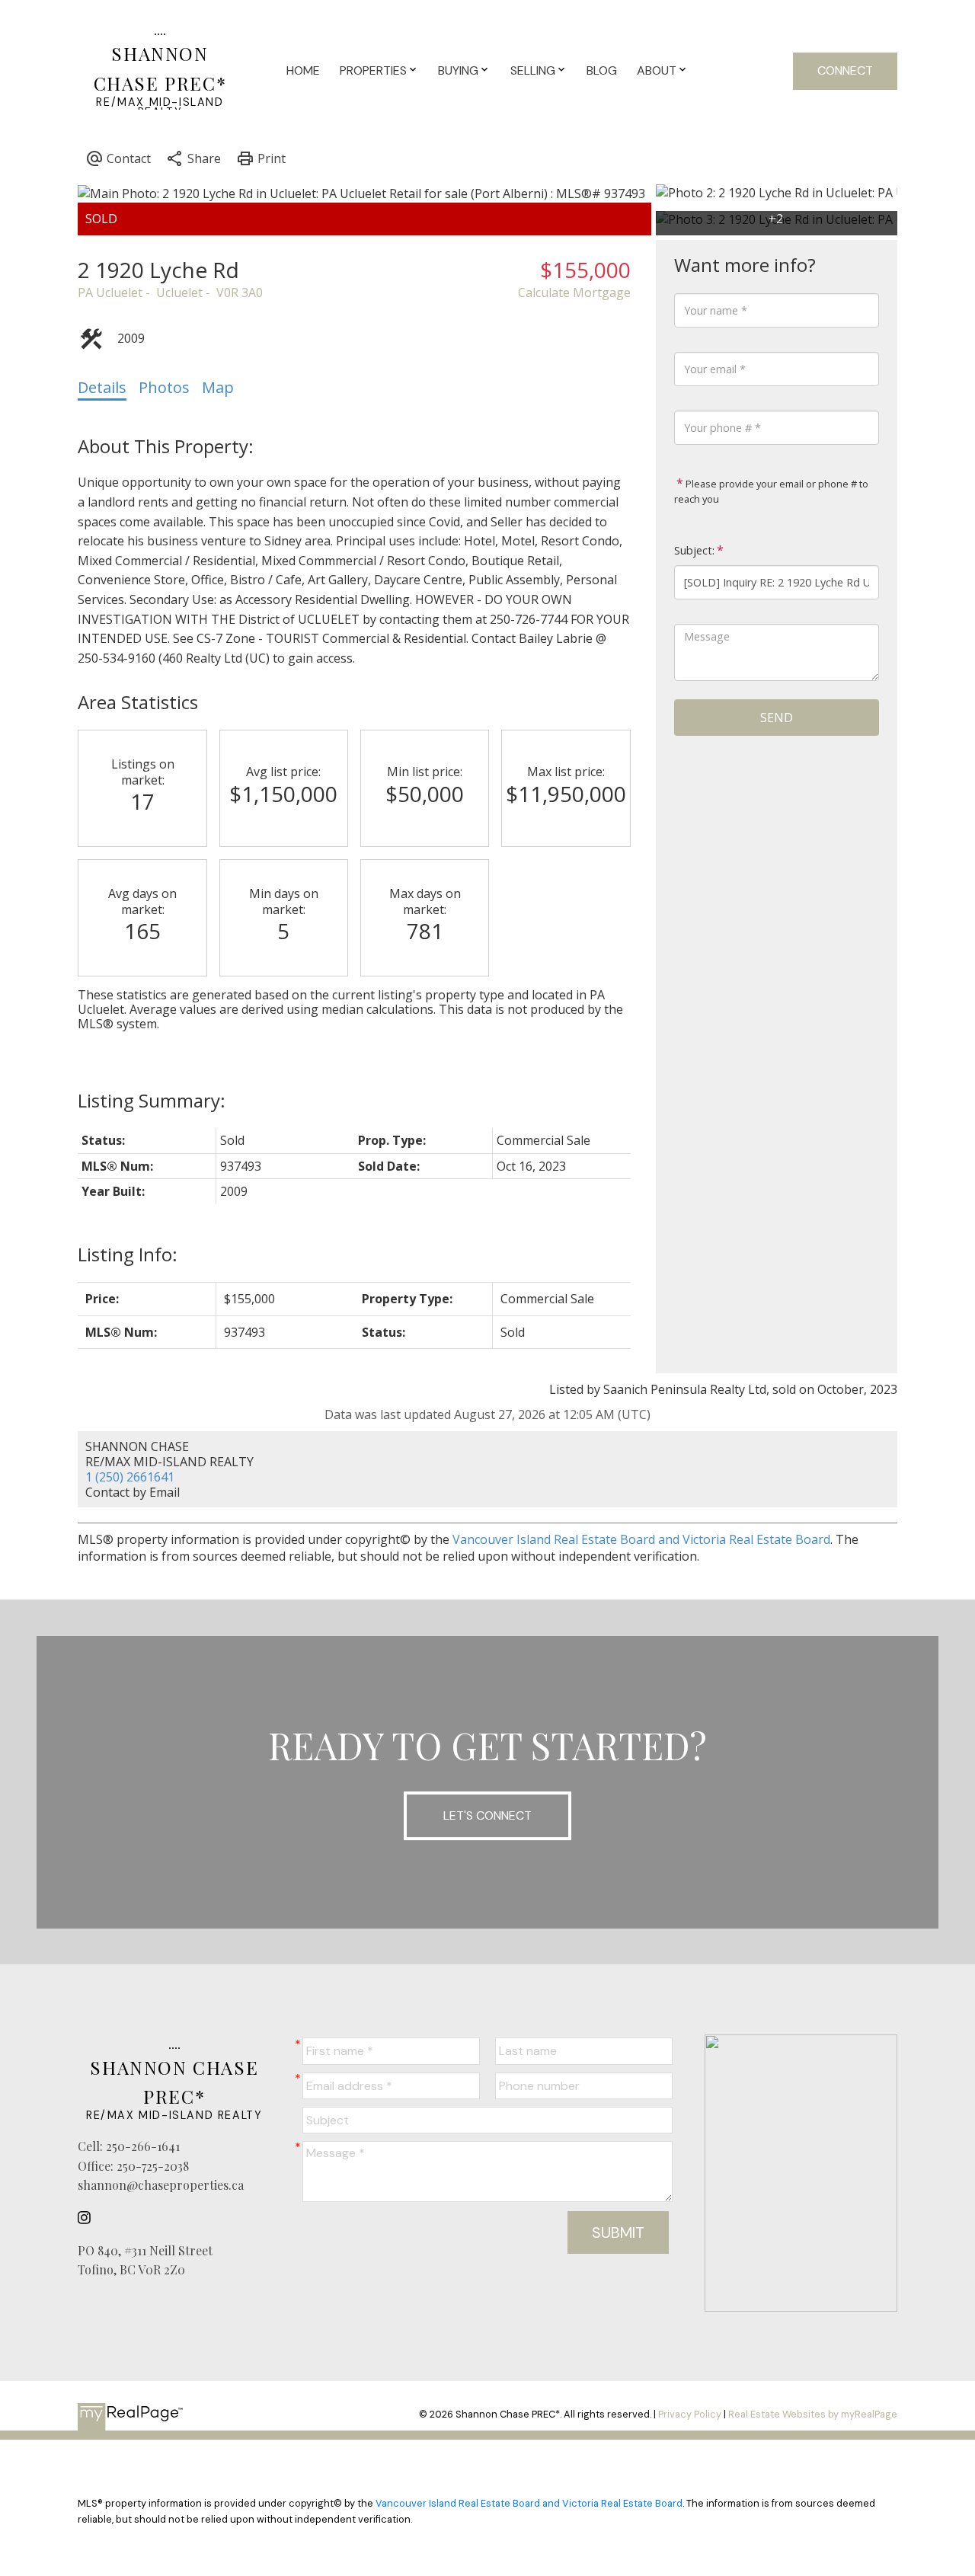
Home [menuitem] (303, 70)
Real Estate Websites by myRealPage (813, 2414)
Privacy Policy (690, 2414)
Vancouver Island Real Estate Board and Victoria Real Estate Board (641, 1539)
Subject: (694, 550)
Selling (533, 70)
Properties (373, 70)
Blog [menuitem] (602, 70)
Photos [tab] (164, 387)
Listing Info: (128, 1254)
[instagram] (88, 2218)
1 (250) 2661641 (130, 1477)
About (657, 70)
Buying (458, 70)
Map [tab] (218, 387)
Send (777, 718)
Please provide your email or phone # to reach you (771, 491)
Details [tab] (102, 387)
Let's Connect (487, 1815)
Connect (845, 70)
